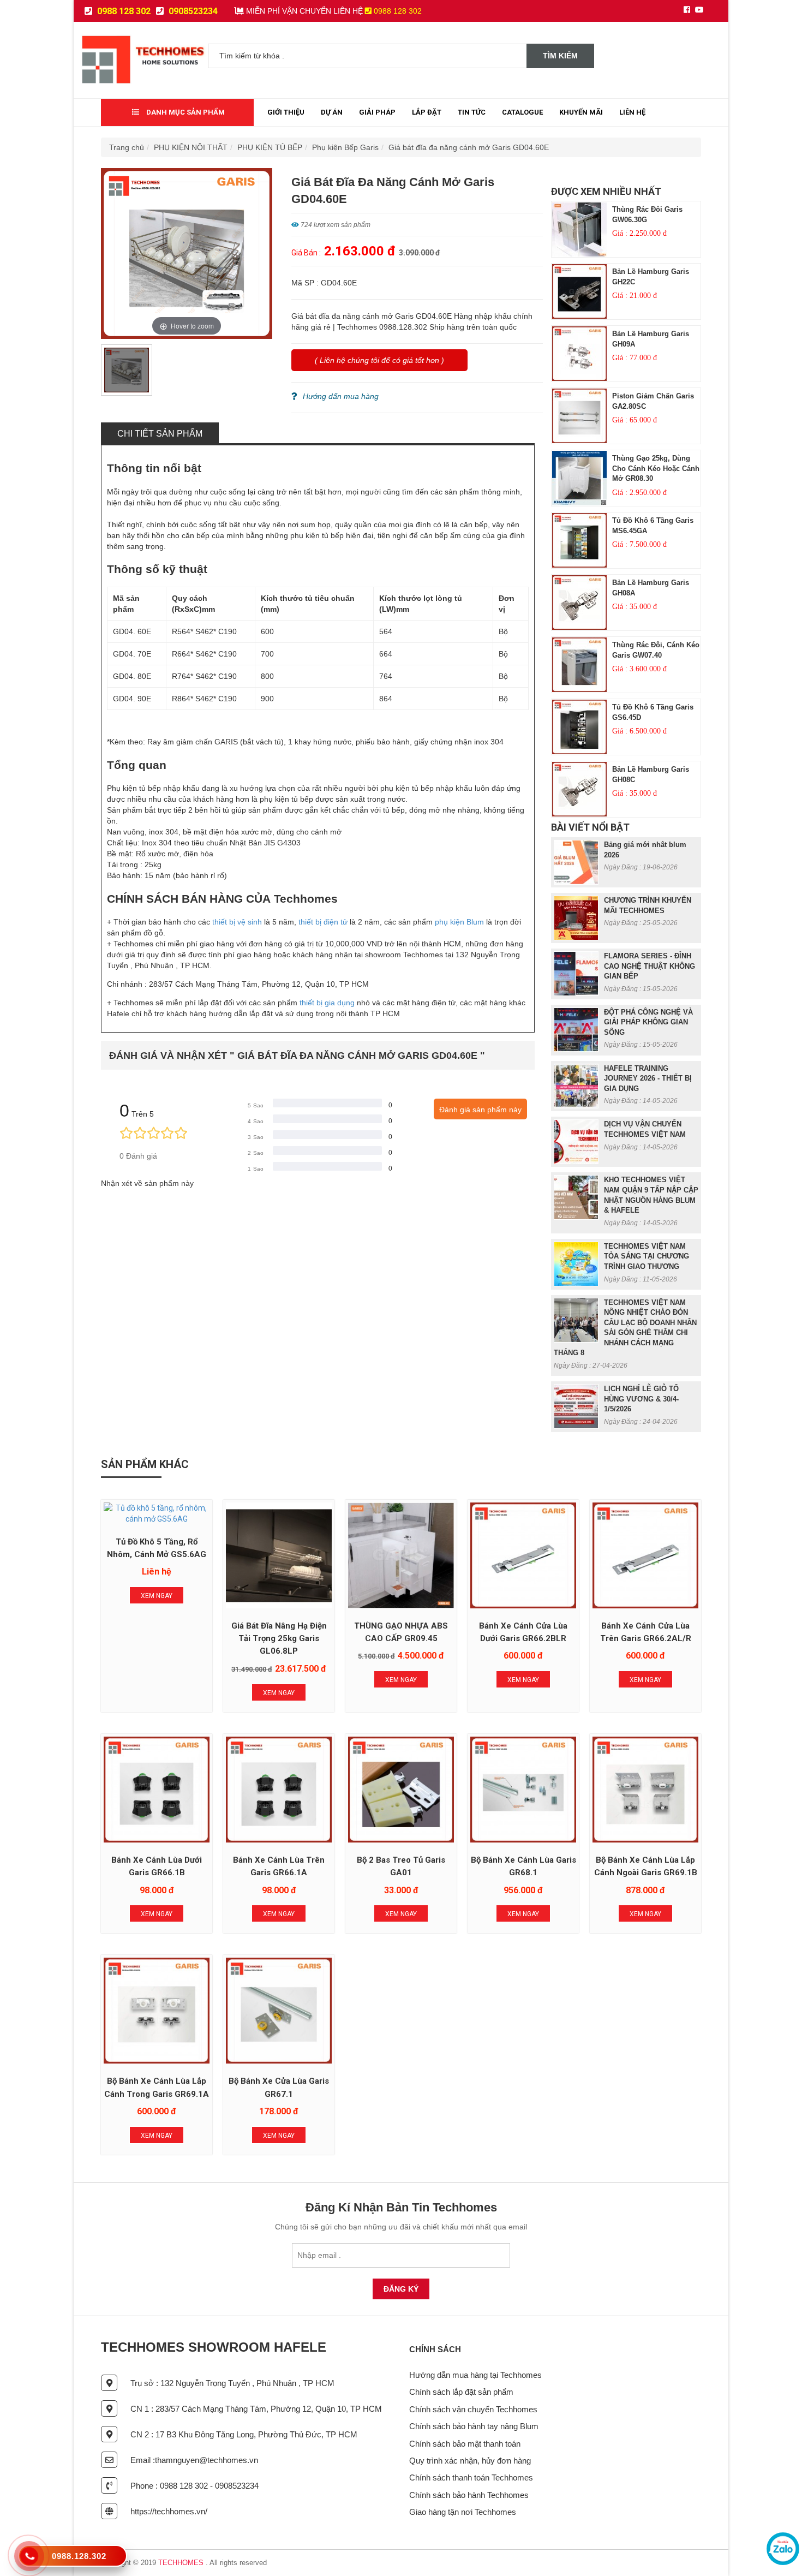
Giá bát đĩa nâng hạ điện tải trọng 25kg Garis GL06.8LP (279, 1639)
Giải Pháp (377, 112)
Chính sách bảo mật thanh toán (465, 2444)
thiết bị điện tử (323, 922)
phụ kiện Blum (458, 922)
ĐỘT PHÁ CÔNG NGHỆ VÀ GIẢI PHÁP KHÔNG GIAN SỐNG (648, 1022)
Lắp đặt (427, 112)
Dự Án (332, 112)
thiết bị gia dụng (327, 1003)
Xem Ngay (157, 1596)
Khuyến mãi (581, 112)
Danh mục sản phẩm (185, 112)
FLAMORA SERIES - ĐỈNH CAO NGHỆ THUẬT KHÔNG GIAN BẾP (650, 966)
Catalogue (522, 112)
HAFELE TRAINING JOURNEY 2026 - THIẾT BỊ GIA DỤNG (648, 1078)
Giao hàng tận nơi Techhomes (463, 2512)
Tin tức (472, 112)
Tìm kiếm (560, 56)
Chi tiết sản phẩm (160, 434)
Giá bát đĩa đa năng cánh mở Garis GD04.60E (469, 147)
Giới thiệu (286, 112)
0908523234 (192, 11)
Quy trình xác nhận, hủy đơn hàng (470, 2461)
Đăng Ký (401, 2289)
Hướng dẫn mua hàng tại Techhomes (475, 2375)
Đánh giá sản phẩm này (480, 1110)
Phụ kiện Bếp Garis (345, 147)
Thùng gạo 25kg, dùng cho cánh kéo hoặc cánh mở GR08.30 (656, 468)
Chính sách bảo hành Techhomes (469, 2495)
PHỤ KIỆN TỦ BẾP (270, 147)
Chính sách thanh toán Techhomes (471, 2477)
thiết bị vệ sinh (237, 922)
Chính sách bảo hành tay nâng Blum (474, 2426)
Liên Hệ (632, 112)
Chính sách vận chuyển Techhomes (473, 2409)
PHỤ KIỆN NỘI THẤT (191, 147)
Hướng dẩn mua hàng (341, 396)
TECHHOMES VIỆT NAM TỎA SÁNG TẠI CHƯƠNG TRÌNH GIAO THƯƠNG (647, 1256)
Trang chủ (127, 147)
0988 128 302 (123, 11)
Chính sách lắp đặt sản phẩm (461, 2392)
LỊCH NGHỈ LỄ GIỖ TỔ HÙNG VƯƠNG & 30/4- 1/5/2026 (641, 1399)
